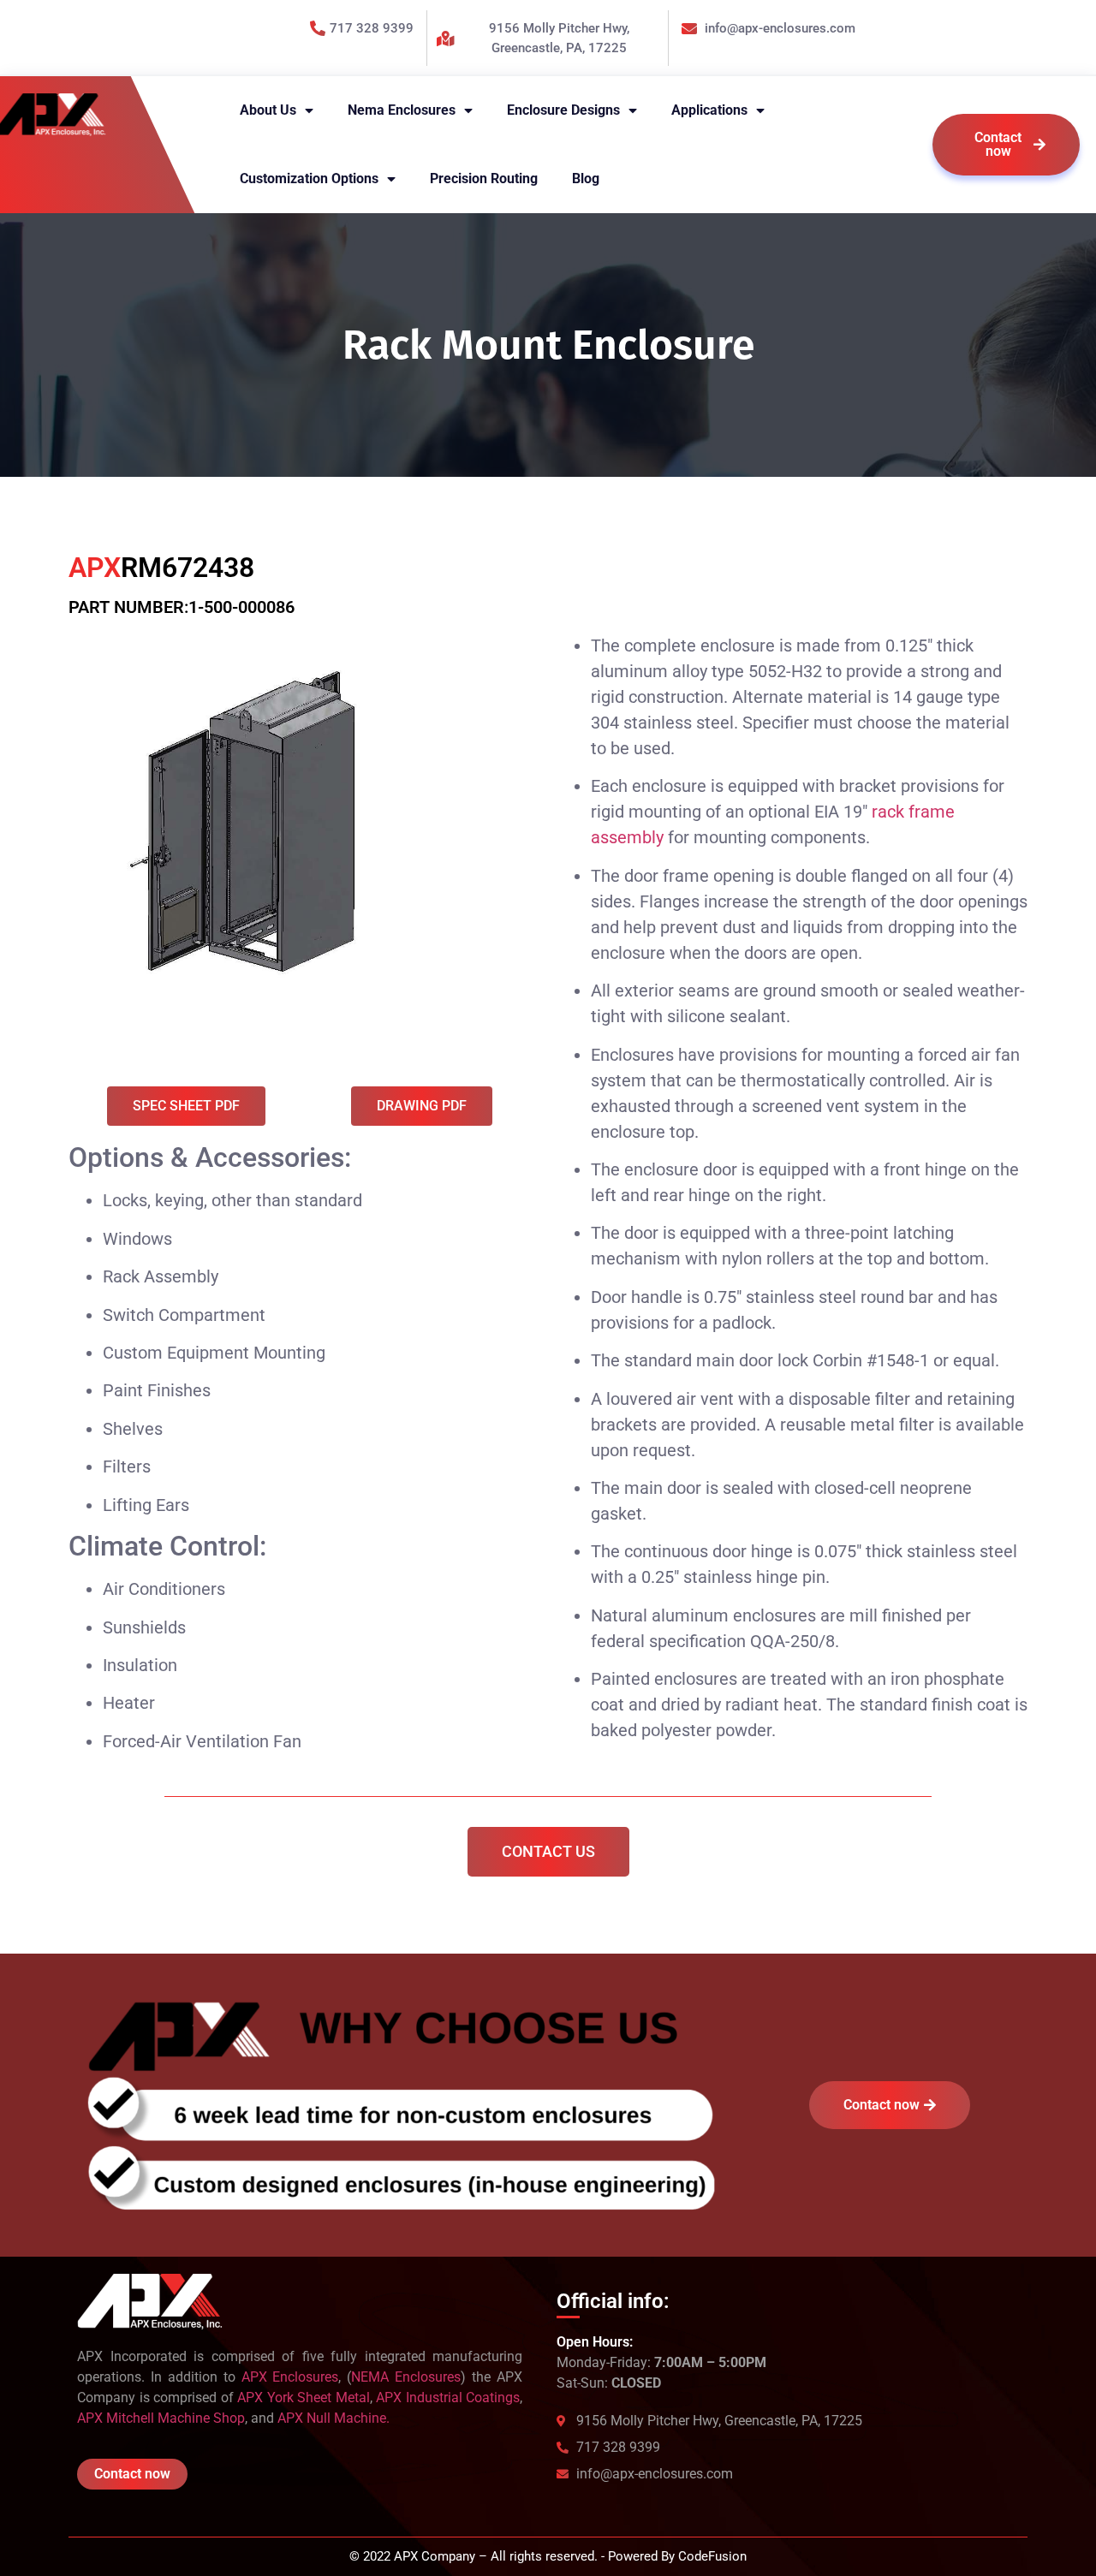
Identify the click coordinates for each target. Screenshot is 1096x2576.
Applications (709, 110)
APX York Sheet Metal (304, 2398)
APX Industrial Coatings (448, 2398)
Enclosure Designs (563, 110)
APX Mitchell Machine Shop (161, 2418)
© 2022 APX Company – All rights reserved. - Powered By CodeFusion (548, 2556)
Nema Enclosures (402, 110)
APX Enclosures (290, 2377)
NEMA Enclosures (406, 2377)
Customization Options (309, 178)
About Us (268, 110)
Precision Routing (484, 178)
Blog (586, 178)
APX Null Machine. (334, 2418)
